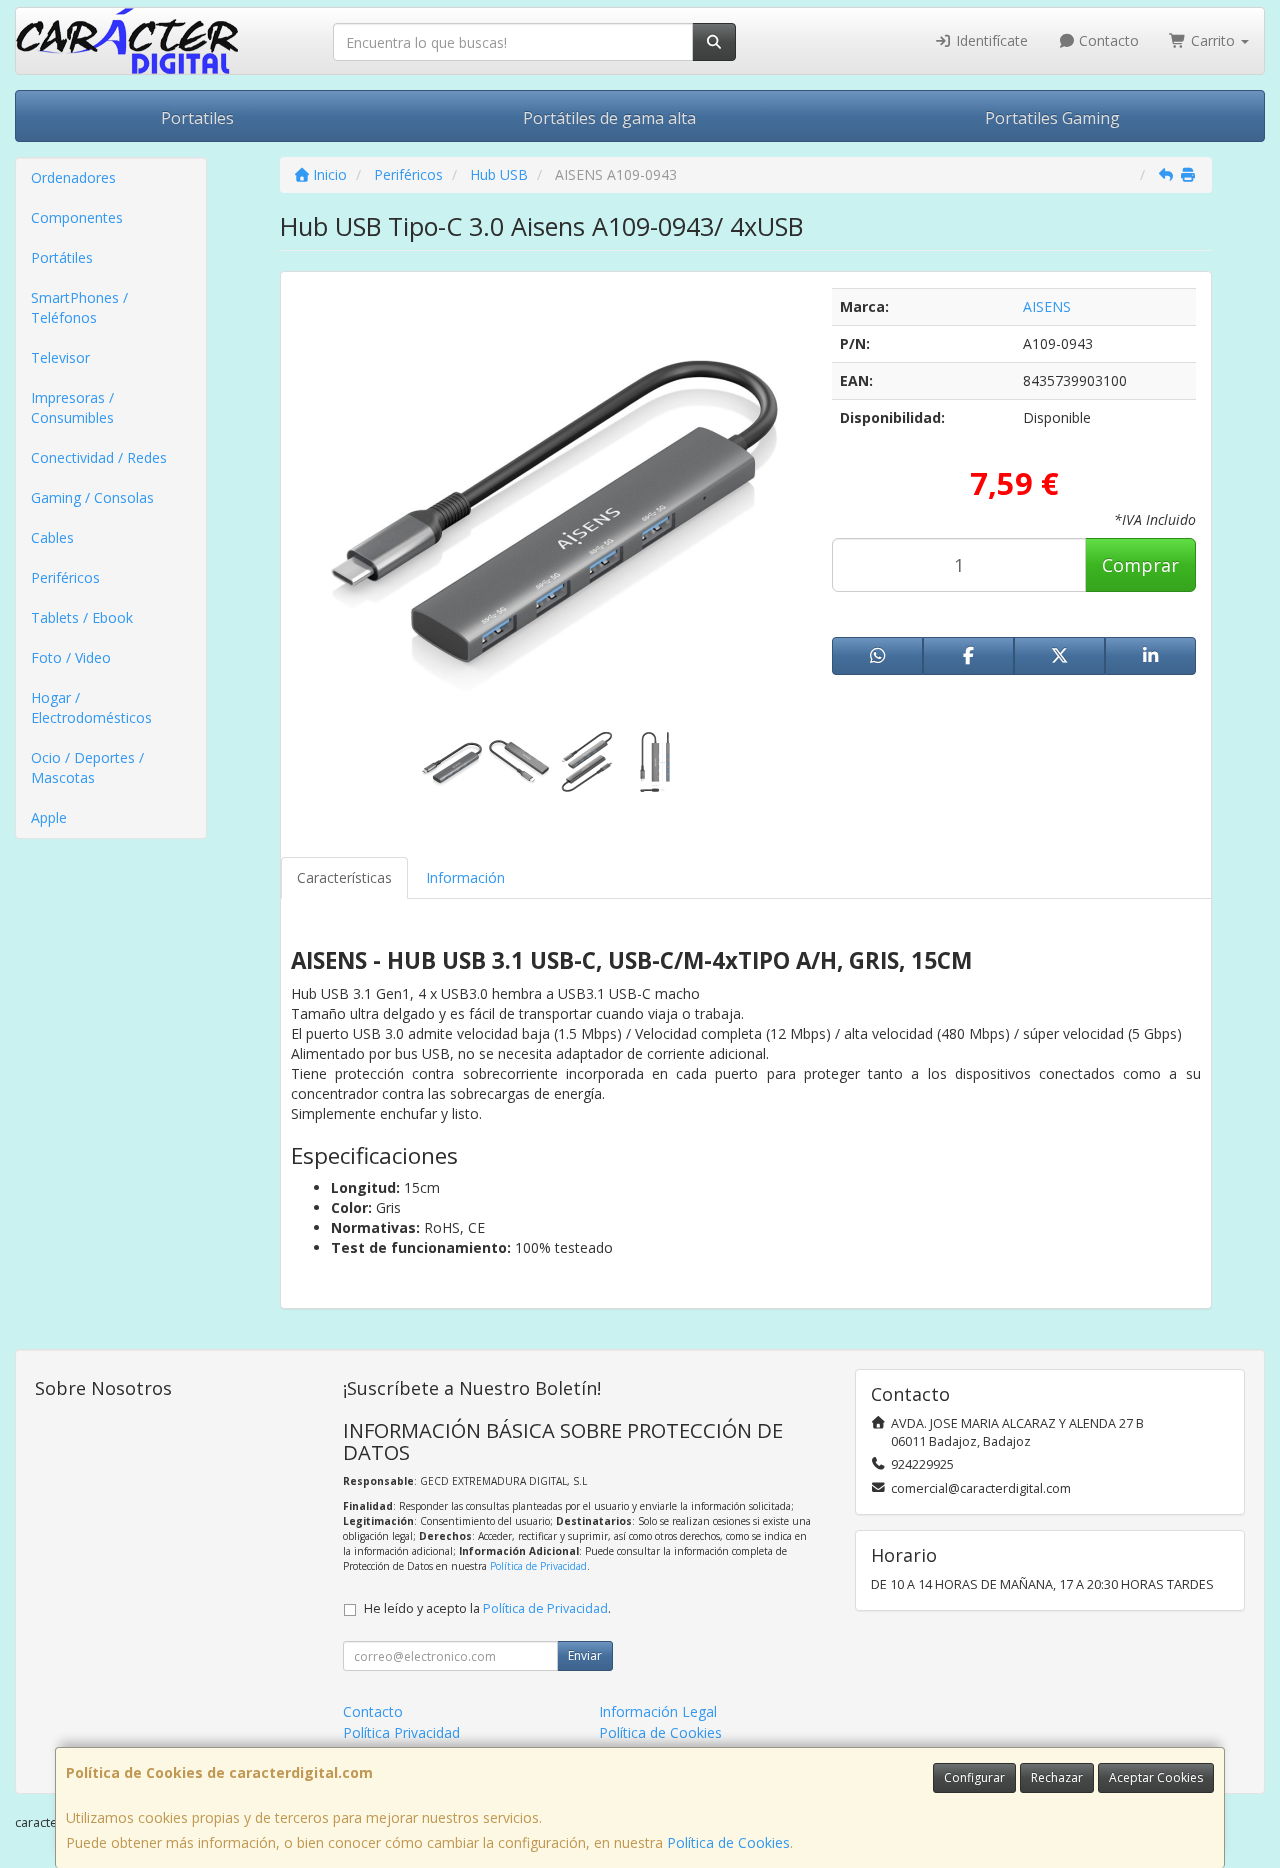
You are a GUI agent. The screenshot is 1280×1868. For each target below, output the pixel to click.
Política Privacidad (401, 1732)
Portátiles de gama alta (609, 118)
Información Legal (658, 1711)
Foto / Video (71, 657)
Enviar (585, 1655)
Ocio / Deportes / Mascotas (87, 767)
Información (465, 877)
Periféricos (65, 577)
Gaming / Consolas (92, 497)
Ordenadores (73, 177)
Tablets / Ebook (82, 617)
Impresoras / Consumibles (72, 407)
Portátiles (62, 257)
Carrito (1213, 40)
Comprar (1140, 565)
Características (344, 877)
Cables (52, 537)
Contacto (1107, 40)
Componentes (77, 217)
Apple (49, 817)
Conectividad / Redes (99, 457)
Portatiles (197, 118)
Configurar (974, 1777)
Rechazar (1057, 1777)
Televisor (60, 357)
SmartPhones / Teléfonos (79, 307)
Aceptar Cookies (1156, 1777)
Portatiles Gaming (1052, 118)
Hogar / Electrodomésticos (91, 707)
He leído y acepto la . (487, 1608)
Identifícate (990, 40)
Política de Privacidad (538, 1566)
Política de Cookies (728, 1842)
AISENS (1047, 306)
